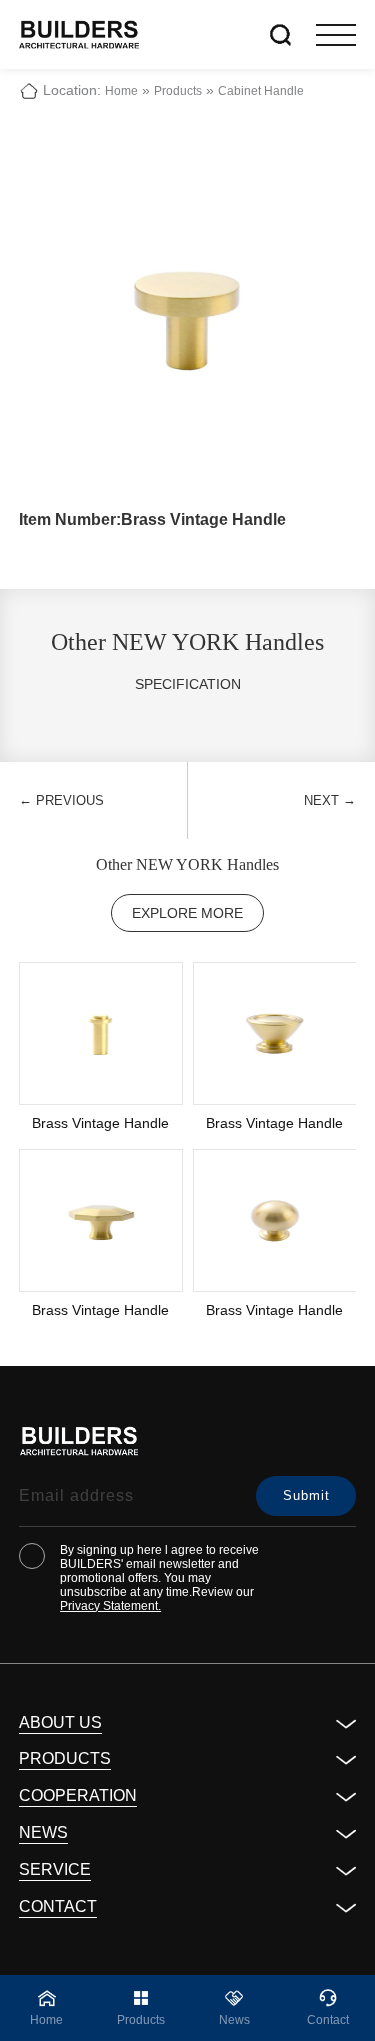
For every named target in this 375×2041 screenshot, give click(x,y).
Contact (58, 1906)
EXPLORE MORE (187, 913)
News (43, 1832)
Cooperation (78, 1795)
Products (178, 91)
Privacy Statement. (110, 1606)
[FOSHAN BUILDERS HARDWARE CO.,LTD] (79, 34)
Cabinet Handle (261, 91)
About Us (60, 1722)
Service (55, 1869)
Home (121, 91)
